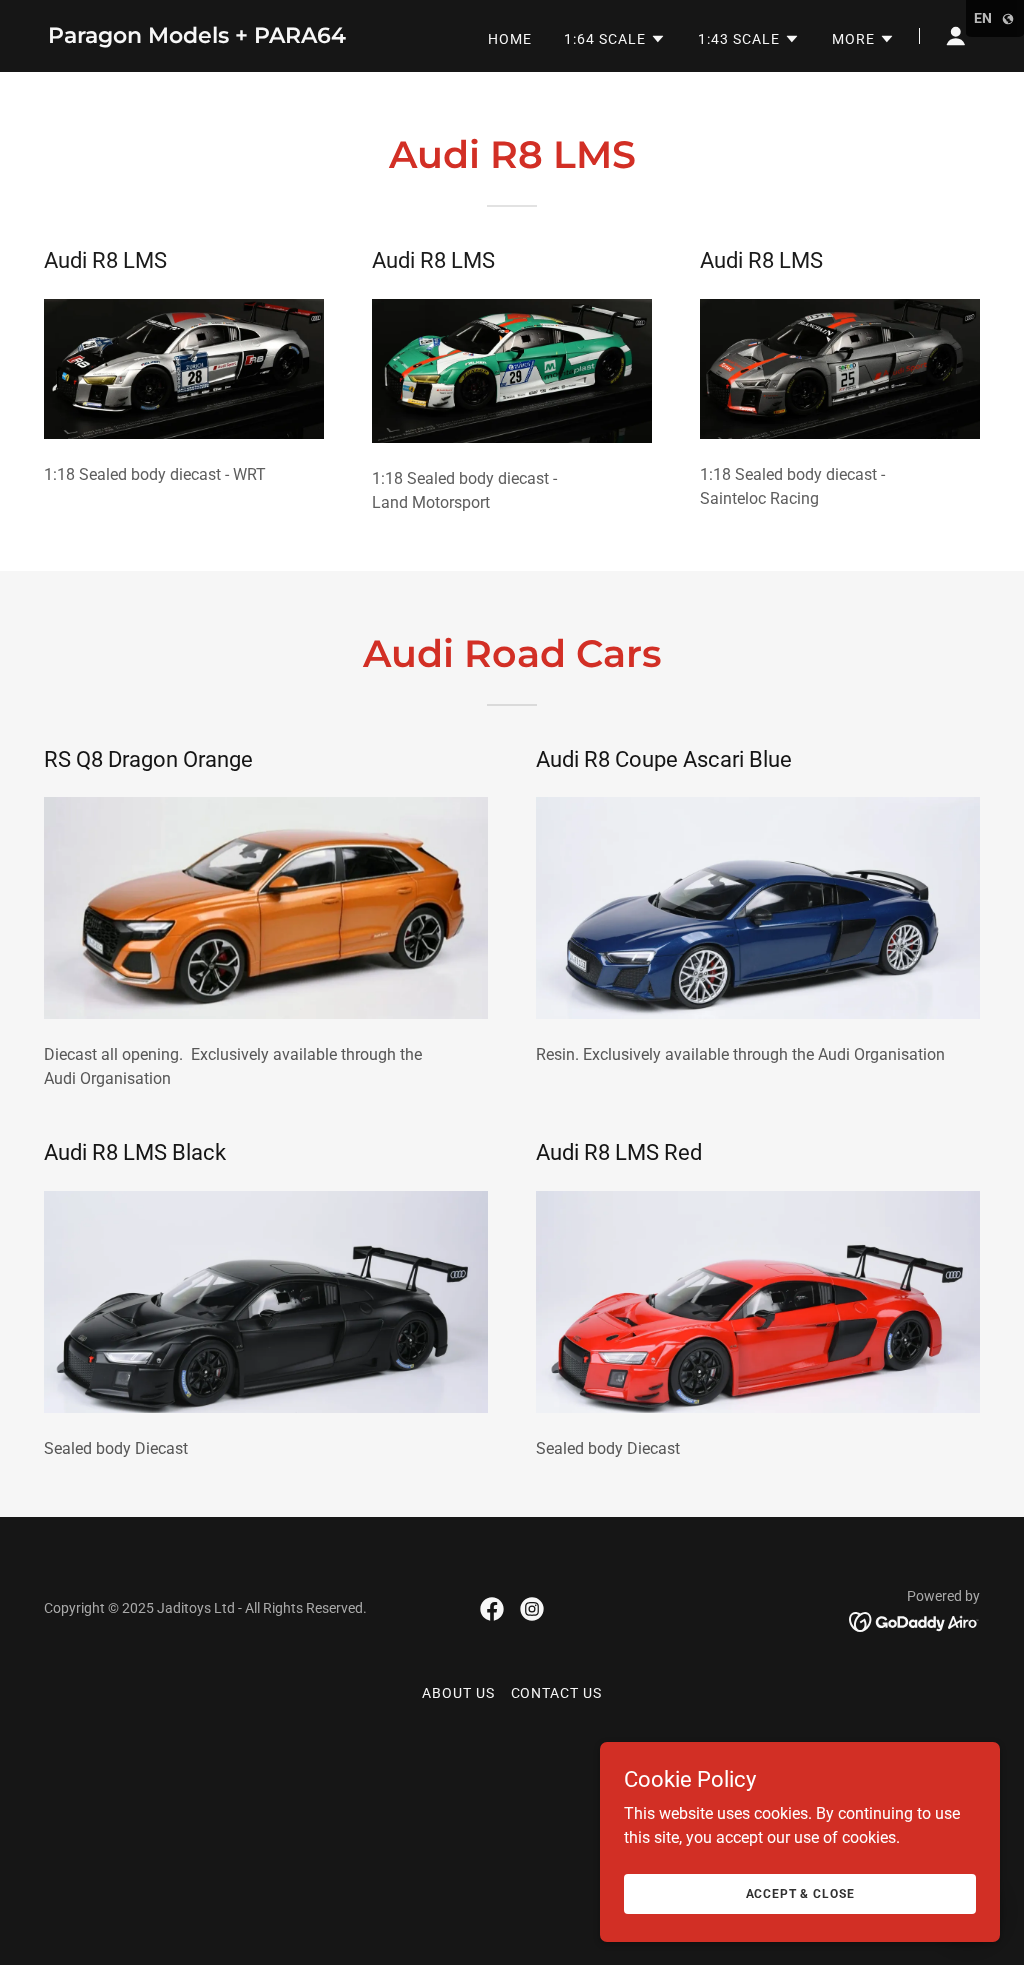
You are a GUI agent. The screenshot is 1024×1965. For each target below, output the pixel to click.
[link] (197, 37)
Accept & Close (800, 1893)
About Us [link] (458, 1693)
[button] (615, 39)
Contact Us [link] (557, 1693)
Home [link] (510, 39)
